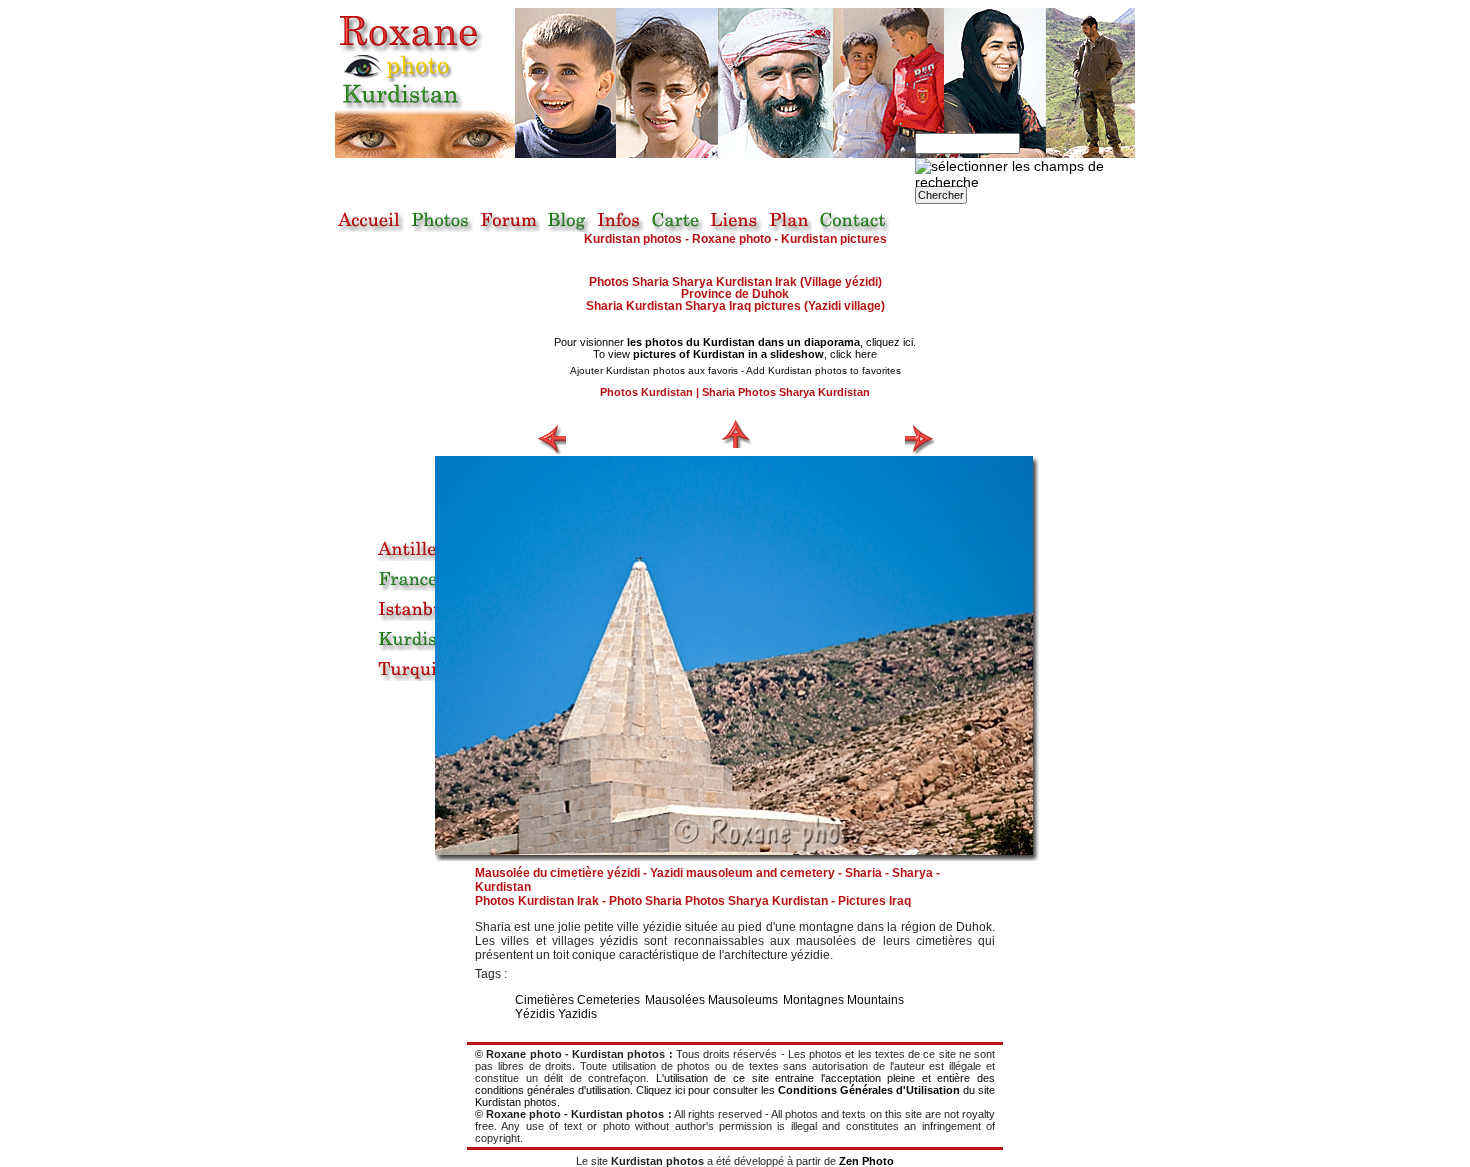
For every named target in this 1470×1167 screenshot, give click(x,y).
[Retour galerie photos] (736, 433)
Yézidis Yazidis (556, 1014)
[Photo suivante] (920, 439)
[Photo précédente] (551, 439)
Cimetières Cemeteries (577, 1000)
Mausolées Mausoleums (711, 1000)
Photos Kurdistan (646, 392)
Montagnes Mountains (843, 1000)
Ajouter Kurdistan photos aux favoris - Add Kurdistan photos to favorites (735, 370)
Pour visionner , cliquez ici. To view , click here (735, 348)
